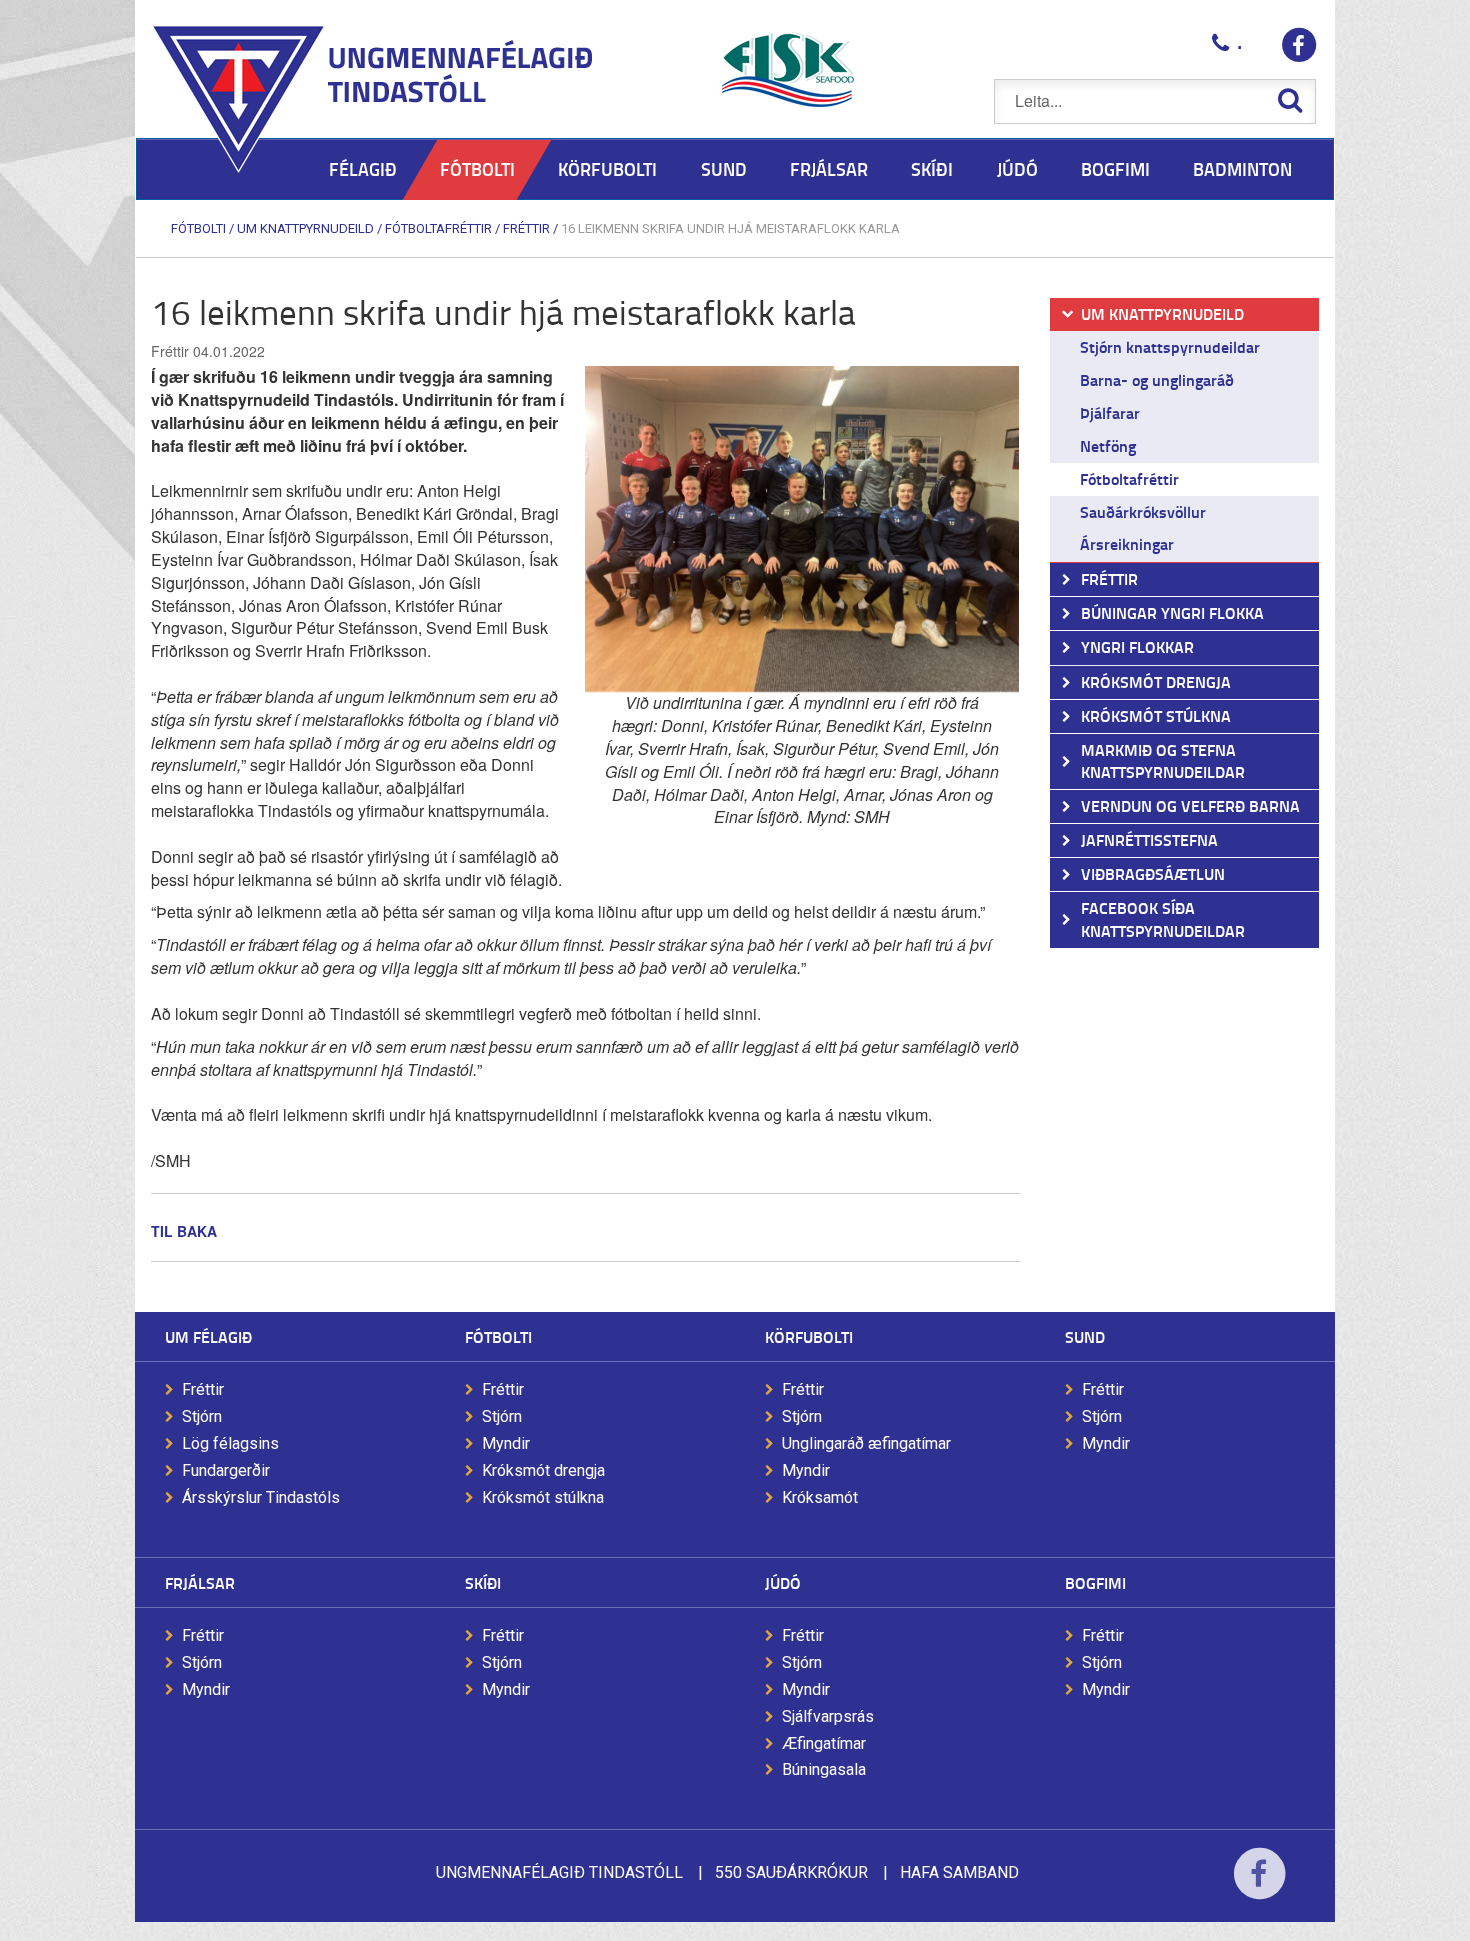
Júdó (783, 1582)
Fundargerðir (226, 1470)
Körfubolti (809, 1336)
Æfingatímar (824, 1743)
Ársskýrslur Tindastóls (261, 1497)
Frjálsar (200, 1582)
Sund (1085, 1336)
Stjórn (202, 1416)
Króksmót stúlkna (543, 1497)
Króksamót (820, 1497)
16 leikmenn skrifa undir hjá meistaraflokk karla (730, 228)
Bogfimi (1095, 1582)
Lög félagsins (230, 1443)
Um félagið (208, 1336)
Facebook (1259, 1886)
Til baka (184, 1231)
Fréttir (526, 228)
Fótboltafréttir (438, 228)
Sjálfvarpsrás (828, 1716)
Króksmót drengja (543, 1470)
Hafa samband (959, 1872)
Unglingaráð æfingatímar (866, 1443)
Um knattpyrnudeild (305, 228)
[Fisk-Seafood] (788, 70)
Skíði (483, 1582)
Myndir (506, 1443)
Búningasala (824, 1769)
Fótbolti (198, 228)
